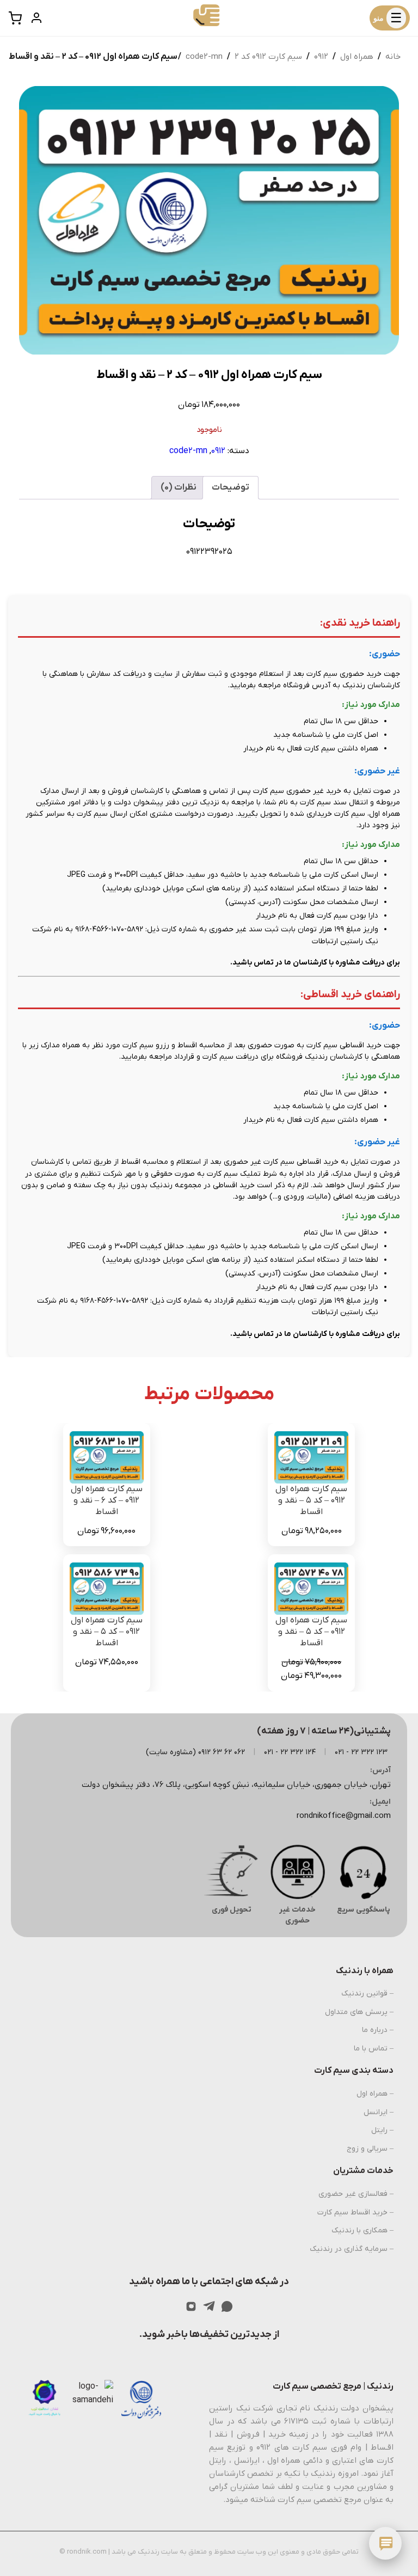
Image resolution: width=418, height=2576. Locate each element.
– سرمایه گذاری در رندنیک (352, 2249)
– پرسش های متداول (359, 2012)
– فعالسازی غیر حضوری (356, 2194)
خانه (393, 57)
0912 (321, 57)
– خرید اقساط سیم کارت (355, 2212)
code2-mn (204, 57)
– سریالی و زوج (370, 2149)
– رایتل (382, 2130)
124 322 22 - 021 (290, 1752)
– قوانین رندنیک (367, 1994)
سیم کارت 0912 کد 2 (268, 57)
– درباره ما (378, 2030)
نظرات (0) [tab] (179, 487)
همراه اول (357, 57)
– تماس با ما (374, 2049)
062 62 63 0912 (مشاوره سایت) (195, 1752)
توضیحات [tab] (230, 487)
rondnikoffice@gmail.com (344, 1816)
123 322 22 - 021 (361, 1752)
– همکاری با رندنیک (362, 2230)
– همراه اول (375, 2094)
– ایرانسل (379, 2112)
